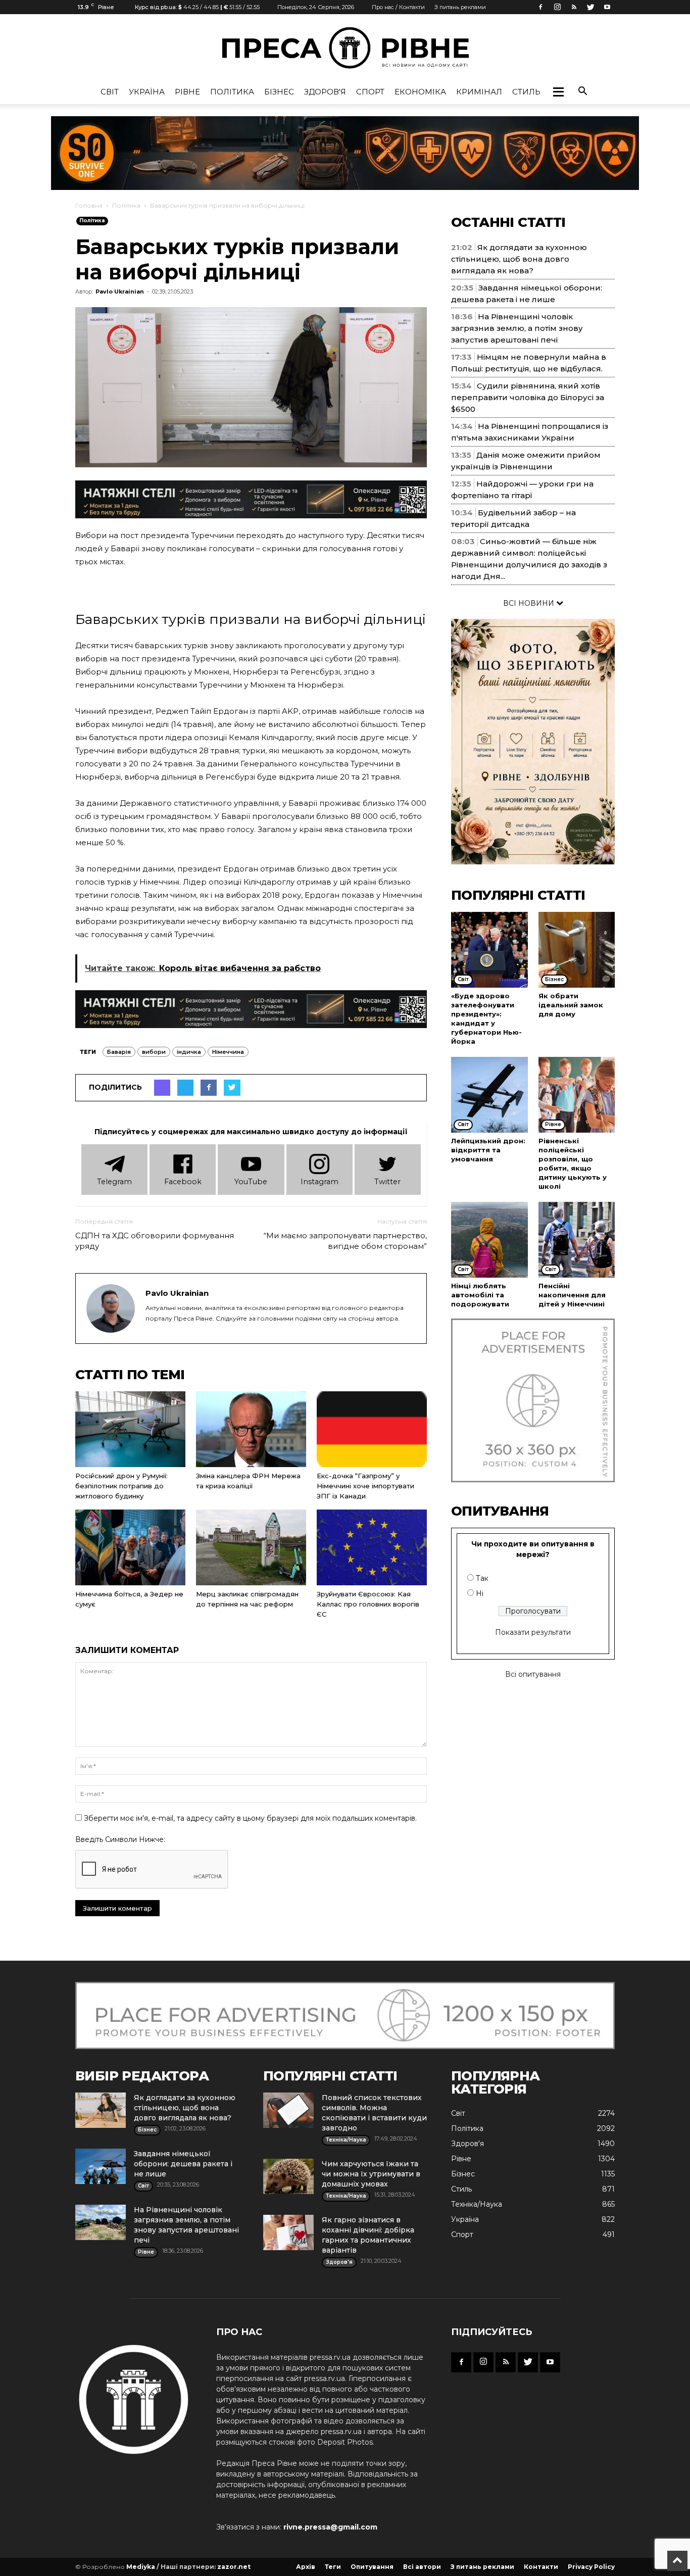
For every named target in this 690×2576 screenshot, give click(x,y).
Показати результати (533, 1632)
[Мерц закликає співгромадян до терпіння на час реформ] (251, 1547)
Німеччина (228, 1052)
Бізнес (279, 92)
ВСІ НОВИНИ (530, 603)
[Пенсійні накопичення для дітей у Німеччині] (577, 1240)
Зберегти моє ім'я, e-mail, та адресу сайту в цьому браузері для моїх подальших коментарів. (250, 1818)
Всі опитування (533, 1674)
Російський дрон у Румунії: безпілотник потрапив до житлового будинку (121, 1486)
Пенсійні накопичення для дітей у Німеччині (572, 1295)
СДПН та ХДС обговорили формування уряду (155, 1241)
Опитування (372, 2567)
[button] (558, 92)
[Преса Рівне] (345, 48)
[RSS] (574, 7)
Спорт (370, 92)
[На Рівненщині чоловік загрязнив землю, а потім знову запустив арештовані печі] (101, 2222)
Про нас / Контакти (398, 7)
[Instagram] (557, 7)
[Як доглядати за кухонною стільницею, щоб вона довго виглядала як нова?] (101, 2110)
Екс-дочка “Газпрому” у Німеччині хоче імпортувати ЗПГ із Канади (365, 1486)
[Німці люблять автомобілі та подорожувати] (489, 1240)
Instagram (319, 1182)
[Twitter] (590, 7)
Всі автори (422, 2567)
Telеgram (114, 1182)
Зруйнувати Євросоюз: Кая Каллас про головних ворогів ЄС (368, 1604)
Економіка (420, 92)
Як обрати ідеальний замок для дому (571, 1005)
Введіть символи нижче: (120, 1839)
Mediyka (141, 2567)
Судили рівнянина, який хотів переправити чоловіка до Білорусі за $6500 (528, 397)
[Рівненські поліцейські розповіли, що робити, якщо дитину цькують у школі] (577, 1095)
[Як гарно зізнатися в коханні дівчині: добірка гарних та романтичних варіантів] (288, 2232)
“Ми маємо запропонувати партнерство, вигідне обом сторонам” (345, 1241)
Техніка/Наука (477, 2204)
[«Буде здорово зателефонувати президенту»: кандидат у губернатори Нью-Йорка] (489, 950)
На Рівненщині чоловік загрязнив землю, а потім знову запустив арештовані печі (517, 328)
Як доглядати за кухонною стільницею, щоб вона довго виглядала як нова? (519, 259)
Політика (232, 92)
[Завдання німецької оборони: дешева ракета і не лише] (101, 2166)
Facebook (183, 1182)
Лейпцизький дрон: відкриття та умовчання (488, 1150)
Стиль (526, 92)
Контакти (541, 2567)
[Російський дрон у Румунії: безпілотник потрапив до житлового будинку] (130, 1429)
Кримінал (479, 92)
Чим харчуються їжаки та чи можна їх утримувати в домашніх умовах (371, 2174)
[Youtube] (607, 7)
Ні (480, 1593)
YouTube (251, 1182)
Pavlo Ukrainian (120, 291)
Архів (306, 2567)
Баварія (119, 1052)
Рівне (187, 92)
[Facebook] (540, 7)
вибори (154, 1052)
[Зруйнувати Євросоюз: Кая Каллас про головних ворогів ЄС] (372, 1547)
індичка (189, 1052)
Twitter (387, 1182)
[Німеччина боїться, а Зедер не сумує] (130, 1547)
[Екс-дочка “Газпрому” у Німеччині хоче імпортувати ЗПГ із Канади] (372, 1429)
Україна (147, 92)
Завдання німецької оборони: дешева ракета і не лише (183, 2164)
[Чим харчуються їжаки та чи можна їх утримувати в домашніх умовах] (288, 2176)
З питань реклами (460, 7)
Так (482, 1578)
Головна (89, 205)
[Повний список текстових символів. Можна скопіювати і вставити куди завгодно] (288, 2110)
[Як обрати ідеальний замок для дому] (577, 950)
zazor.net (234, 2567)
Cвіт (110, 92)
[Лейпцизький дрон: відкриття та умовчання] (489, 1095)
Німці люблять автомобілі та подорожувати (480, 1295)
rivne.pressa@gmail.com (330, 2527)
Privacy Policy (591, 2567)
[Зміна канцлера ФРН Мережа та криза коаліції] (251, 1429)
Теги (333, 2567)
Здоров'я (325, 92)
